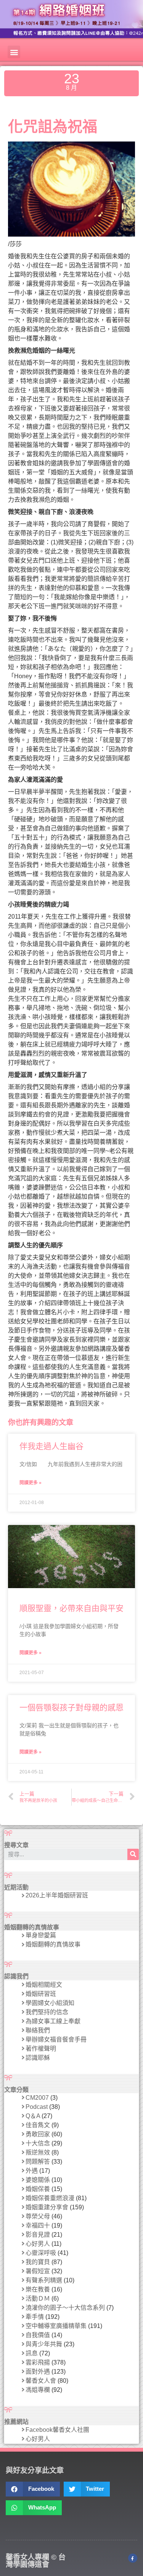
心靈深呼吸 (41, 2253)
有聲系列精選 (44, 2280)
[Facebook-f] (133, 2558)
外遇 (32, 2171)
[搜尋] (133, 1854)
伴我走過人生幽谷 (51, 1446)
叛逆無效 (38, 2152)
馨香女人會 (41, 2381)
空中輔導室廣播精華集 (56, 2326)
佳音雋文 (38, 2125)
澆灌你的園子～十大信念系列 (65, 2308)
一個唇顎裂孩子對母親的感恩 (71, 1707)
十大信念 (38, 2143)
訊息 (32, 2353)
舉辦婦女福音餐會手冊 (56, 2039)
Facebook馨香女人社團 (57, 2430)
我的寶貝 (38, 2262)
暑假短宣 (38, 2271)
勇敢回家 (38, 2134)
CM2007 (37, 2098)
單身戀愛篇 (41, 1935)
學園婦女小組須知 (50, 2003)
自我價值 (38, 2335)
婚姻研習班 (41, 1994)
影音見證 (38, 2235)
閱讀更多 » (31, 1483)
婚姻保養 (38, 2189)
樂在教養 (38, 2289)
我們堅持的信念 (47, 2012)
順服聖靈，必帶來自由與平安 (71, 1608)
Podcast (37, 2107)
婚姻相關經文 (44, 1985)
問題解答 (38, 2162)
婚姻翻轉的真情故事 (53, 1944)
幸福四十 (38, 2225)
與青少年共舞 (44, 2344)
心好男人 (38, 2244)
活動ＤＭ (38, 2299)
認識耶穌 (38, 2058)
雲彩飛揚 (38, 2362)
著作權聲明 (41, 2049)
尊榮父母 (38, 2216)
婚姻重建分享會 (47, 2207)
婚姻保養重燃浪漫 (50, 2198)
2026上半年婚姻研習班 (57, 1895)
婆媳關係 (38, 2180)
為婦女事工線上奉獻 (53, 2021)
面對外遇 (38, 2372)
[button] (14, 52)
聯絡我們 (38, 2030)
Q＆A (33, 2116)
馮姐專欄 (38, 2390)
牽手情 (35, 2317)
